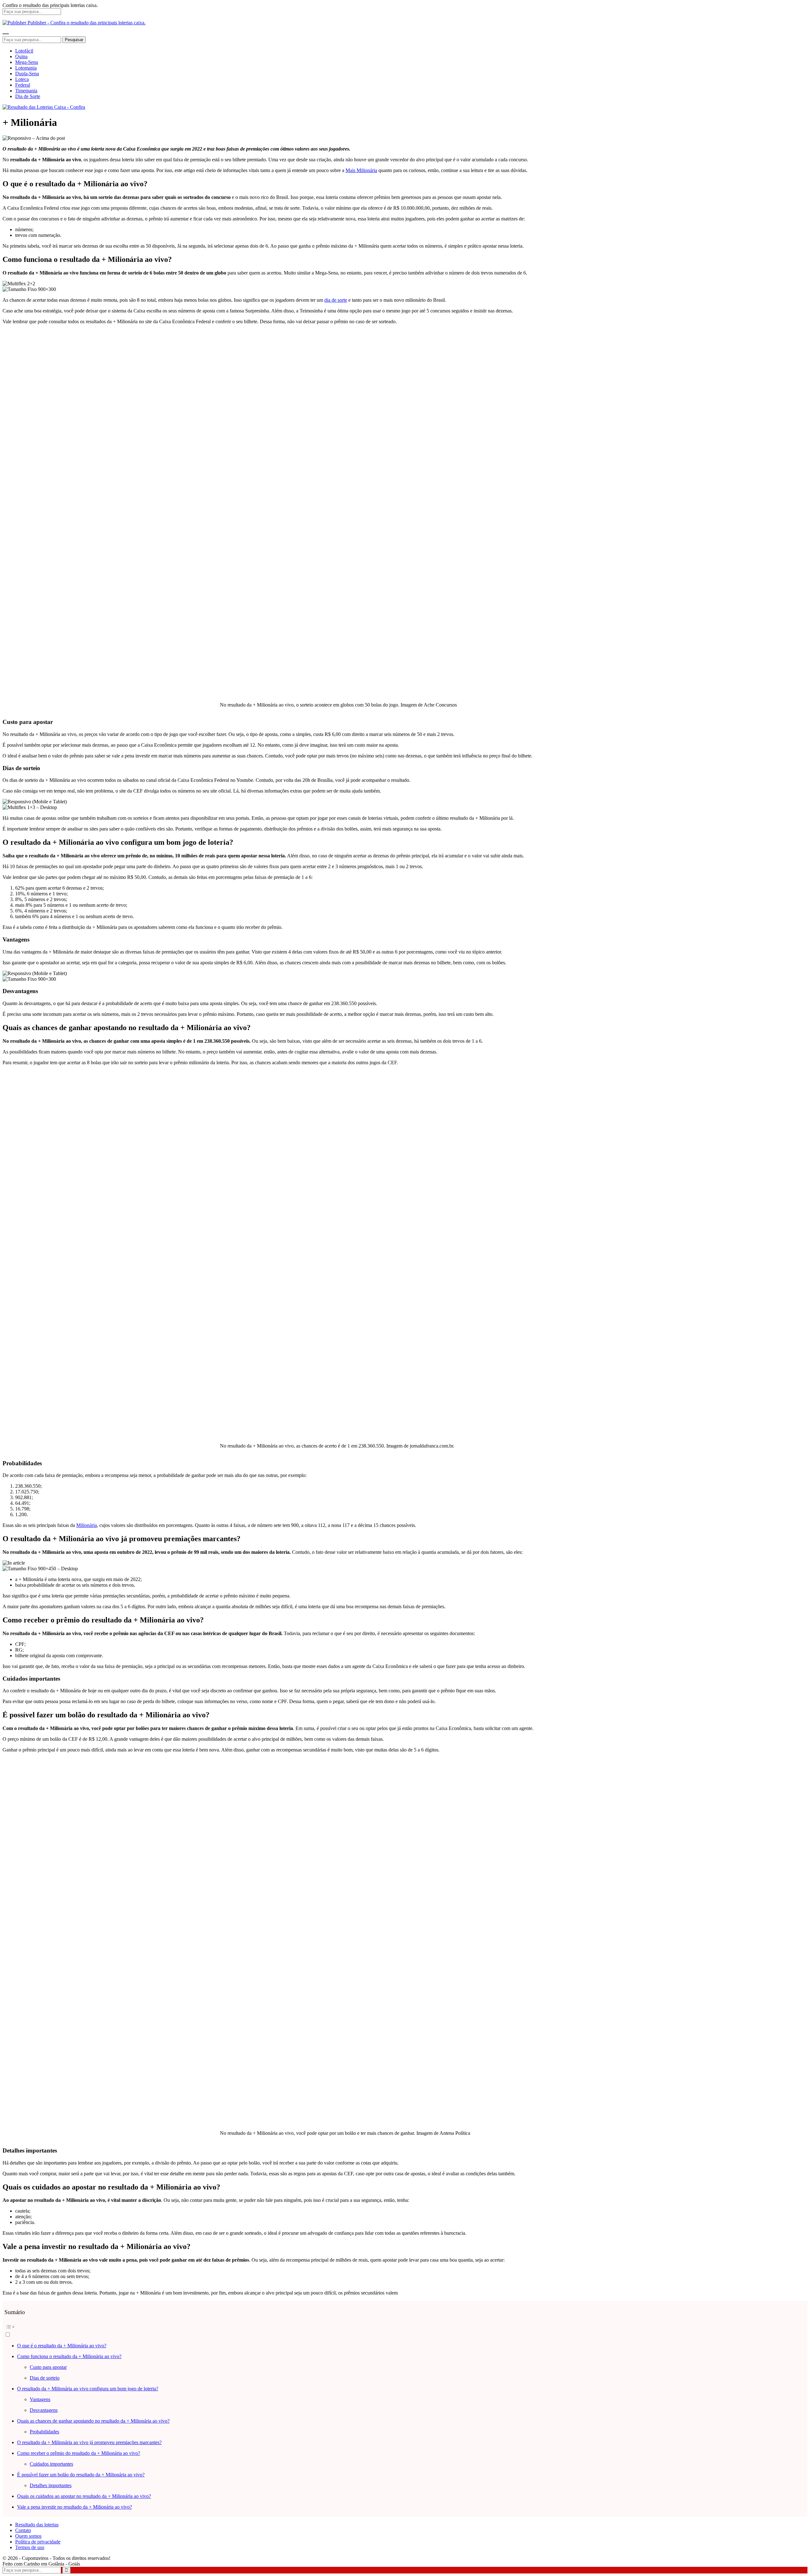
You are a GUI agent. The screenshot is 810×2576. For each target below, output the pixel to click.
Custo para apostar (48, 2367)
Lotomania (26, 68)
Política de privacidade (38, 2542)
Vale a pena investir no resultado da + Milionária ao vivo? (75, 2507)
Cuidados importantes (51, 2464)
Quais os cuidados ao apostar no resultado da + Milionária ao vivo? (84, 2496)
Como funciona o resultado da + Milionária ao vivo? (69, 2356)
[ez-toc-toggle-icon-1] (405, 2330)
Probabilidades (44, 2432)
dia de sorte (336, 300)
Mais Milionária (361, 170)
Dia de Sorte (28, 96)
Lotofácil (24, 51)
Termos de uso (30, 2547)
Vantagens (40, 2399)
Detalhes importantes (51, 2485)
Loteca (22, 79)
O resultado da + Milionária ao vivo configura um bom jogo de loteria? (88, 2389)
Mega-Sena (27, 62)
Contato (23, 2530)
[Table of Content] (405, 2327)
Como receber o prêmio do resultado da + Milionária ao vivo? (79, 2453)
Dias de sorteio (45, 2378)
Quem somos (28, 2536)
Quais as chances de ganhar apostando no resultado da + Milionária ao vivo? (93, 2421)
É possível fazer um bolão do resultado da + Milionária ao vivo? (81, 2475)
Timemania (26, 91)
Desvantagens (44, 2410)
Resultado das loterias (37, 2525)
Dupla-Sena (27, 74)
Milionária (87, 1525)
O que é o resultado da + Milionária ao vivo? (62, 2346)
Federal (23, 85)
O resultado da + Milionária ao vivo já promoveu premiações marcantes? (89, 2442)
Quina (21, 56)
